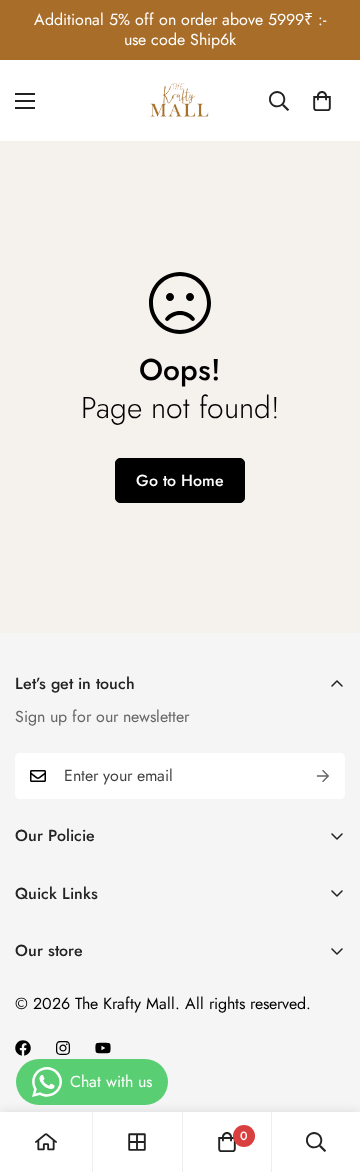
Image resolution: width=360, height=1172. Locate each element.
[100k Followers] (63, 1048)
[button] (322, 101)
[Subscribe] (323, 776)
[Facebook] (23, 1048)
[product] (46, 1142)
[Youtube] (103, 1048)
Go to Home (180, 480)
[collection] (137, 1142)
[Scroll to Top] (324, 1066)
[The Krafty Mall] (180, 101)
